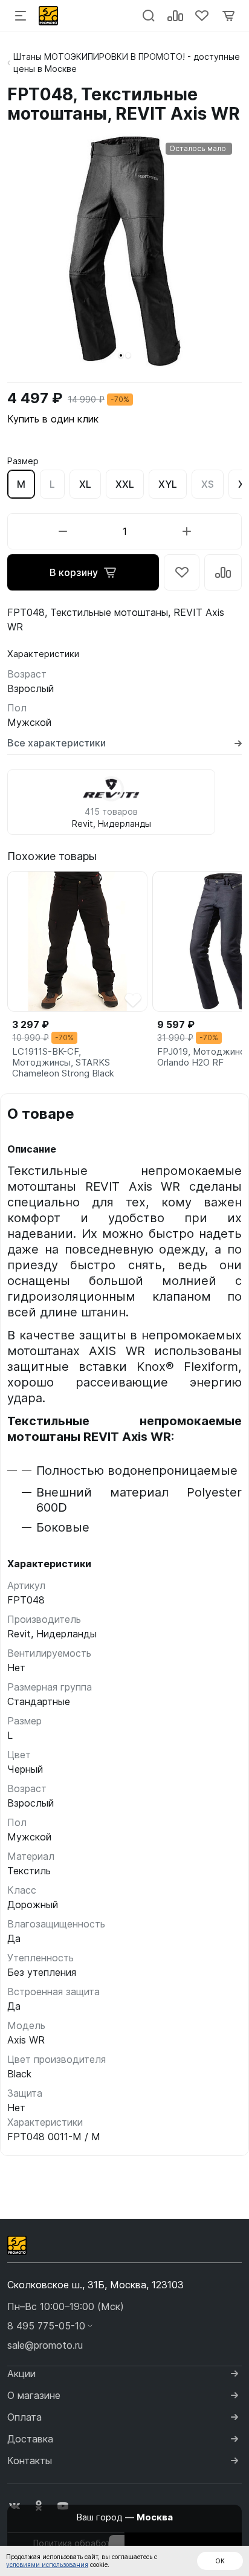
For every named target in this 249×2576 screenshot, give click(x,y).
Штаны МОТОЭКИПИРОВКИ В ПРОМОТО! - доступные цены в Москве (127, 63)
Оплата (24, 2417)
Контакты (30, 2461)
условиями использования (47, 2565)
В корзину (74, 572)
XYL (168, 484)
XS (208, 484)
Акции (21, 2374)
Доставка (30, 2439)
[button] (121, 355)
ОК (220, 2561)
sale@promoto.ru (45, 2345)
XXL (125, 484)
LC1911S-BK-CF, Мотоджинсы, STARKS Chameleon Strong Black (63, 1063)
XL (85, 484)
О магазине (34, 2395)
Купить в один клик (53, 419)
